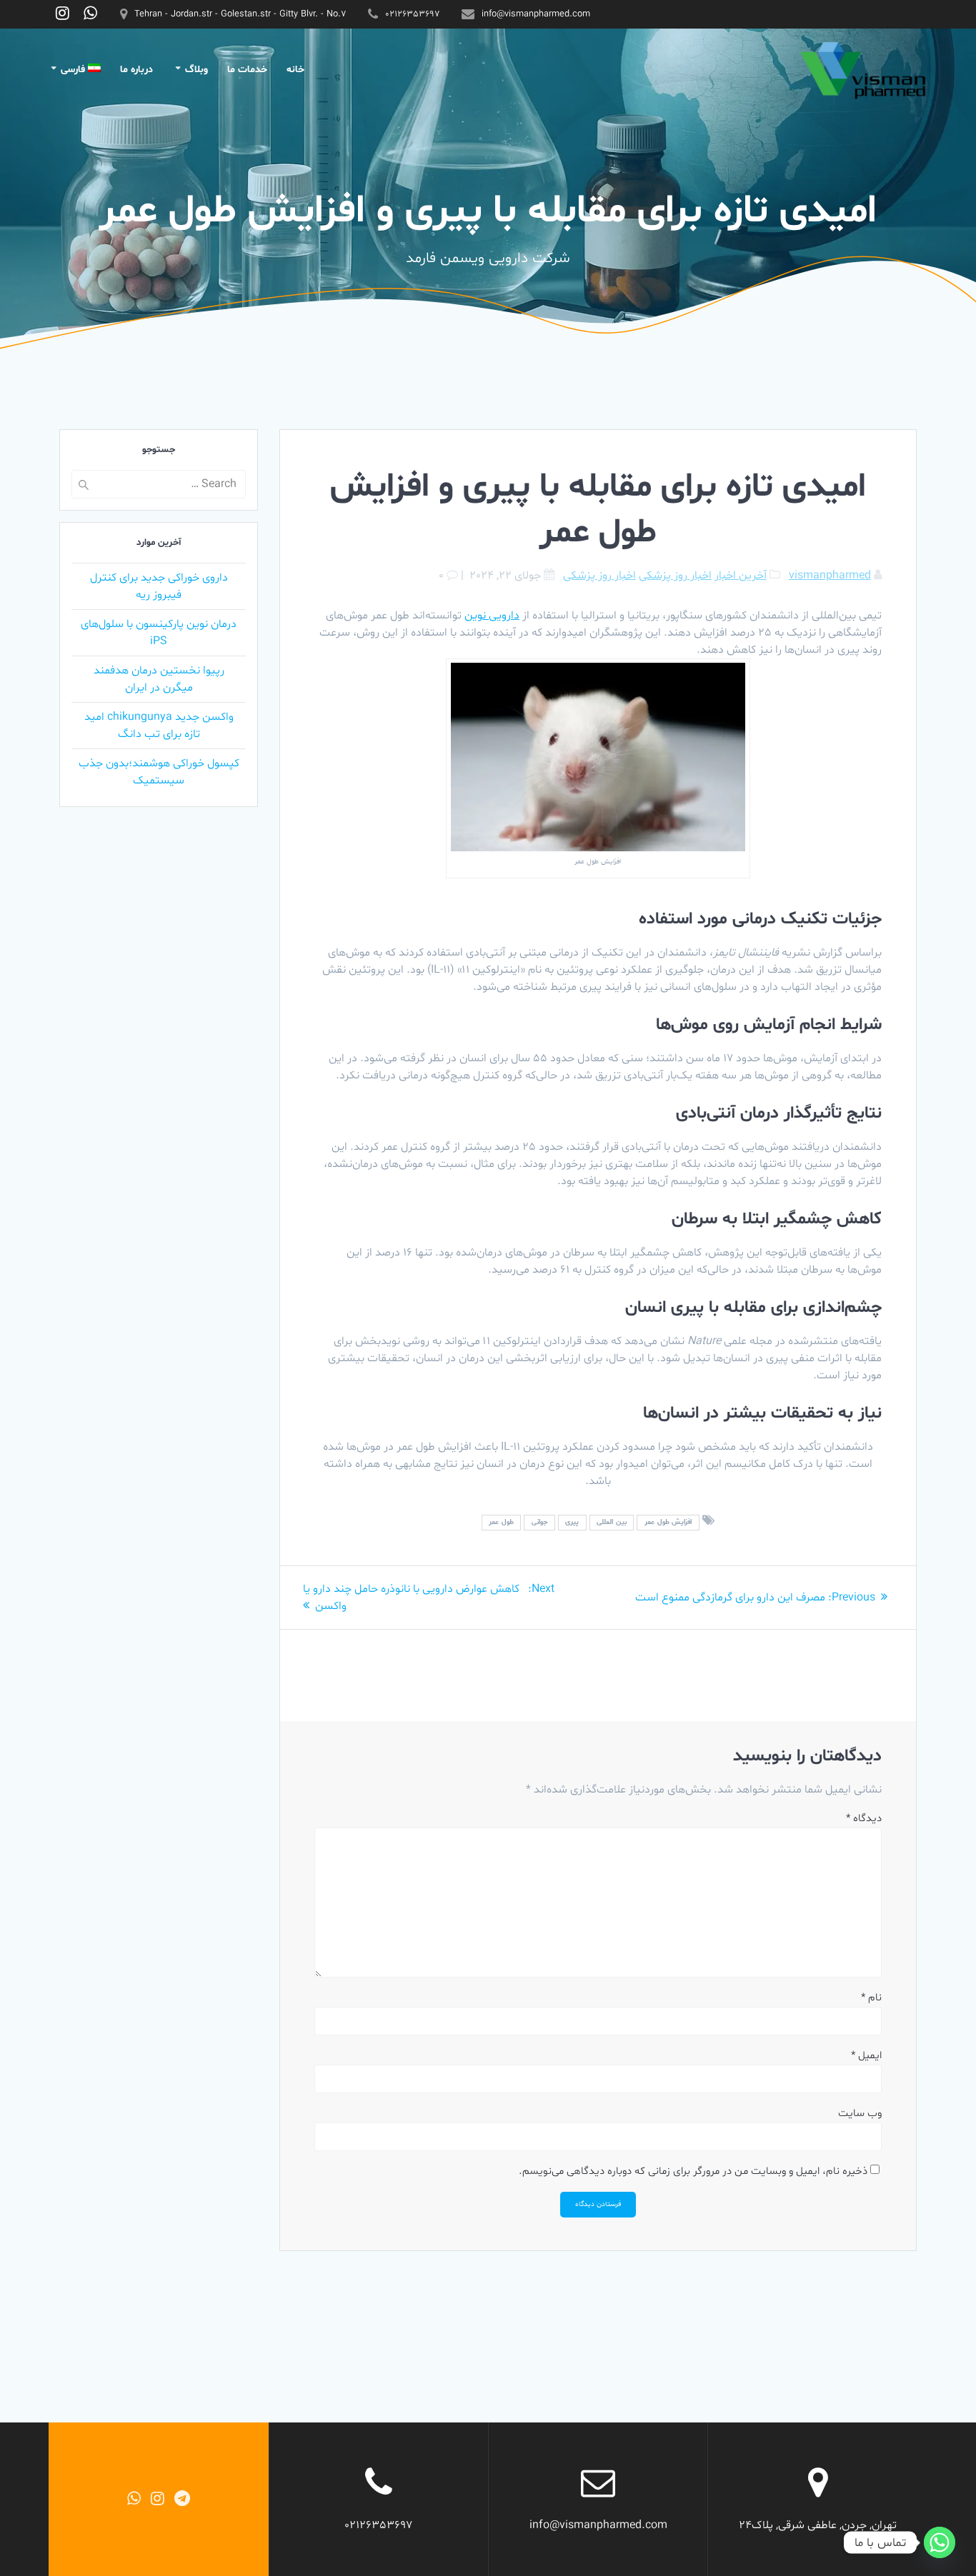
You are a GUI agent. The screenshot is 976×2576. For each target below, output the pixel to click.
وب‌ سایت (860, 2114)
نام (871, 1998)
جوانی (539, 1522)
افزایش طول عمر (668, 1522)
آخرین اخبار (741, 576)
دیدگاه (864, 1819)
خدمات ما (247, 70)
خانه (295, 70)
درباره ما (136, 70)
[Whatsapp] (940, 2542)
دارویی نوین (492, 616)
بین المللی (612, 1522)
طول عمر (501, 1522)
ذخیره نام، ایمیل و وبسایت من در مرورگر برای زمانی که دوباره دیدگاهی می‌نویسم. (693, 2171)
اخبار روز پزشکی (675, 576)
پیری (572, 1522)
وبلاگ (196, 70)
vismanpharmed (830, 576)
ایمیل (866, 2056)
